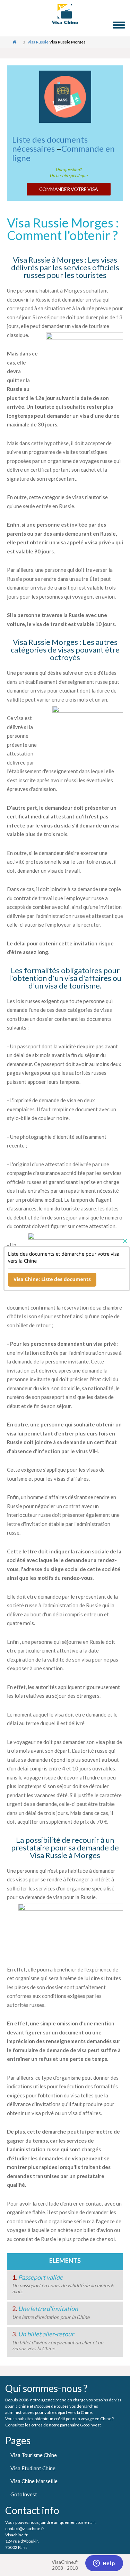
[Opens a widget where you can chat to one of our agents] (104, 2564)
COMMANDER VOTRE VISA (69, 189)
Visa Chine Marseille (34, 2481)
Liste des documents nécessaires (50, 144)
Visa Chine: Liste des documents (52, 1279)
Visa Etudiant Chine (33, 2468)
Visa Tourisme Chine (34, 2455)
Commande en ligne (63, 153)
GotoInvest (24, 2494)
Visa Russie (38, 42)
